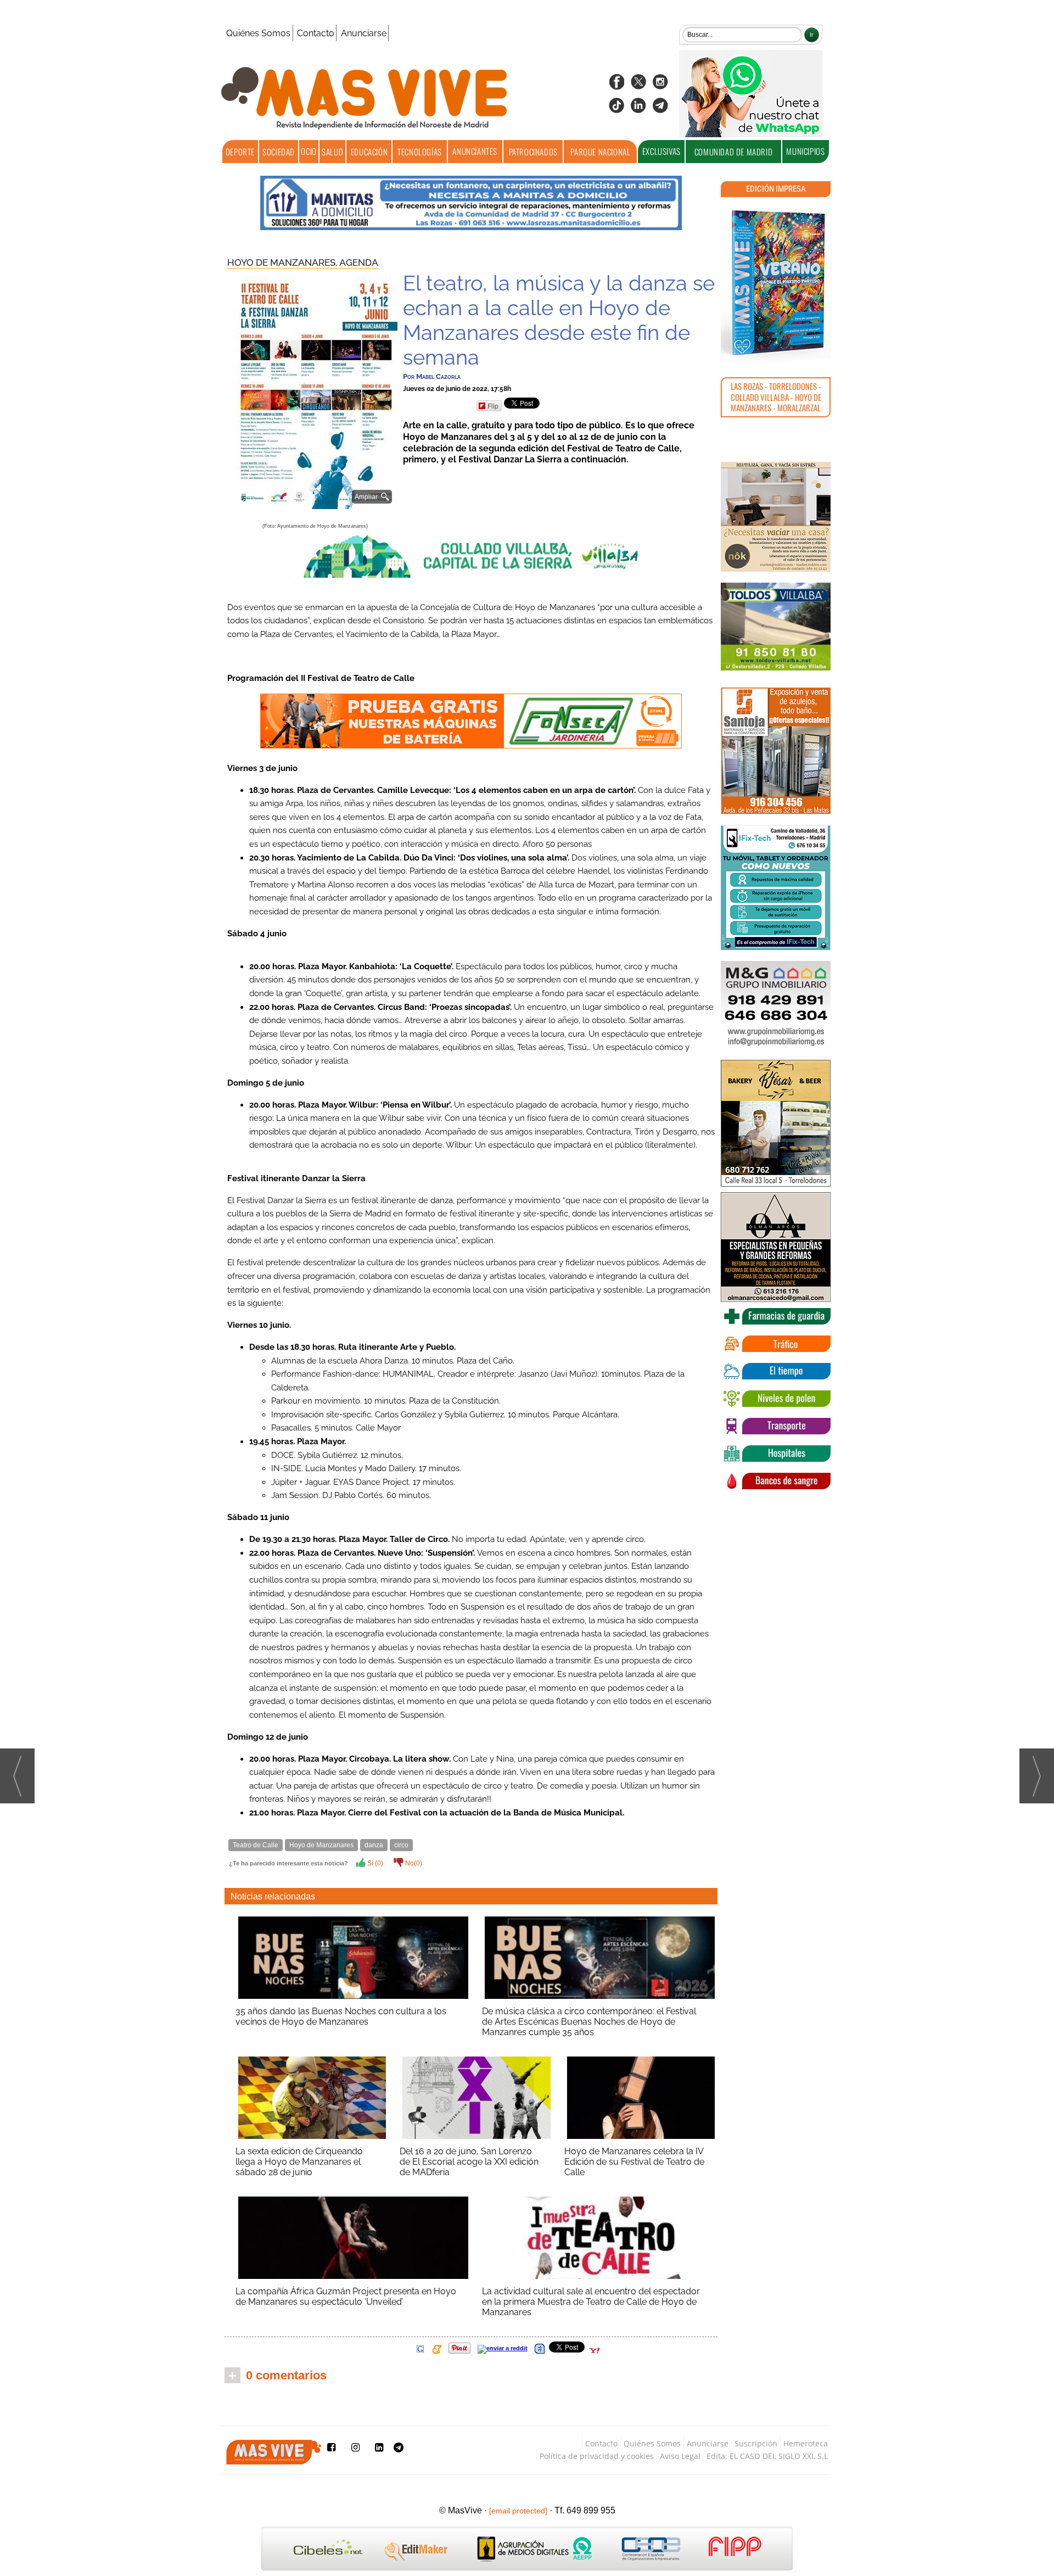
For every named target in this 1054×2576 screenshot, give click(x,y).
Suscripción (756, 2443)
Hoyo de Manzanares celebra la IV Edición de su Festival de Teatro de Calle (634, 2162)
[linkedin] (638, 109)
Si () (374, 1863)
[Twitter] (638, 85)
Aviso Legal (680, 2456)
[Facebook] (616, 85)
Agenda (359, 262)
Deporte (240, 152)
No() (413, 1863)
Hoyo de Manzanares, (283, 262)
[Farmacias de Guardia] (776, 1316)
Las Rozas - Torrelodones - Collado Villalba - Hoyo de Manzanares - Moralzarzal (776, 397)
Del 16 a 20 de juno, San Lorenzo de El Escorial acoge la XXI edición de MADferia (469, 2162)
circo (401, 1845)
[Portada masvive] (776, 283)
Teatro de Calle (256, 1845)
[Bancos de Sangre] (776, 1481)
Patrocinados (533, 152)
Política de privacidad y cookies (597, 2456)
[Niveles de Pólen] (776, 1399)
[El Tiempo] (776, 1371)
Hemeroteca (806, 2443)
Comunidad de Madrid (733, 152)
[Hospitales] (776, 1454)
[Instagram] (660, 85)
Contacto (316, 33)
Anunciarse (364, 33)
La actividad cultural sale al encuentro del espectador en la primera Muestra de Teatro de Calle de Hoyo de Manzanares (591, 2302)
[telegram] (660, 109)
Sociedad (279, 152)
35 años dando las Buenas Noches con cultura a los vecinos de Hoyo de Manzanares (341, 2016)
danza (374, 1845)
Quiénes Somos (258, 33)
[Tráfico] (776, 1344)
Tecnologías (420, 152)
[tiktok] (616, 109)
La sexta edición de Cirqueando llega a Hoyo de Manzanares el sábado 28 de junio (299, 2162)
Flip (493, 406)
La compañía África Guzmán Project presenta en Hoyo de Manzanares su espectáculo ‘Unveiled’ (346, 2296)
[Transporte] (776, 1426)
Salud (332, 152)
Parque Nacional (600, 152)
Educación (369, 152)
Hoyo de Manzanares (321, 1845)
